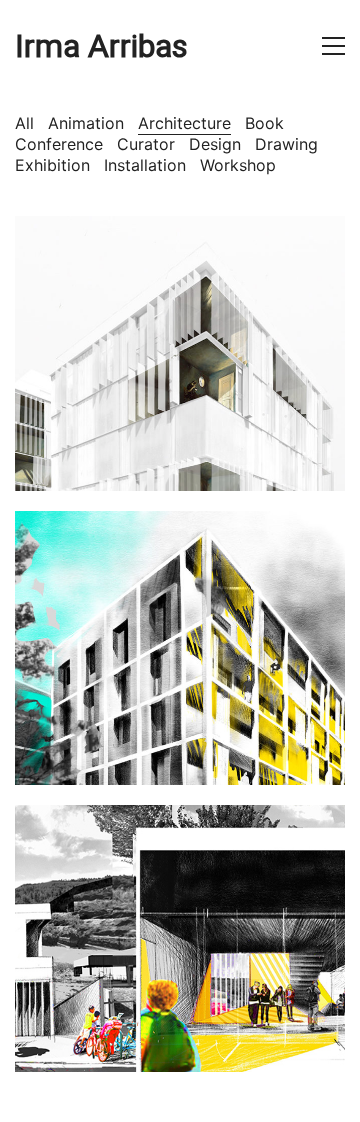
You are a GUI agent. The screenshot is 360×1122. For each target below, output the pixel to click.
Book (264, 123)
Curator (146, 144)
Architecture (184, 123)
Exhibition (52, 165)
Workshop (238, 165)
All (24, 123)
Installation (145, 165)
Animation (86, 123)
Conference (59, 144)
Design (215, 144)
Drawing (286, 144)
